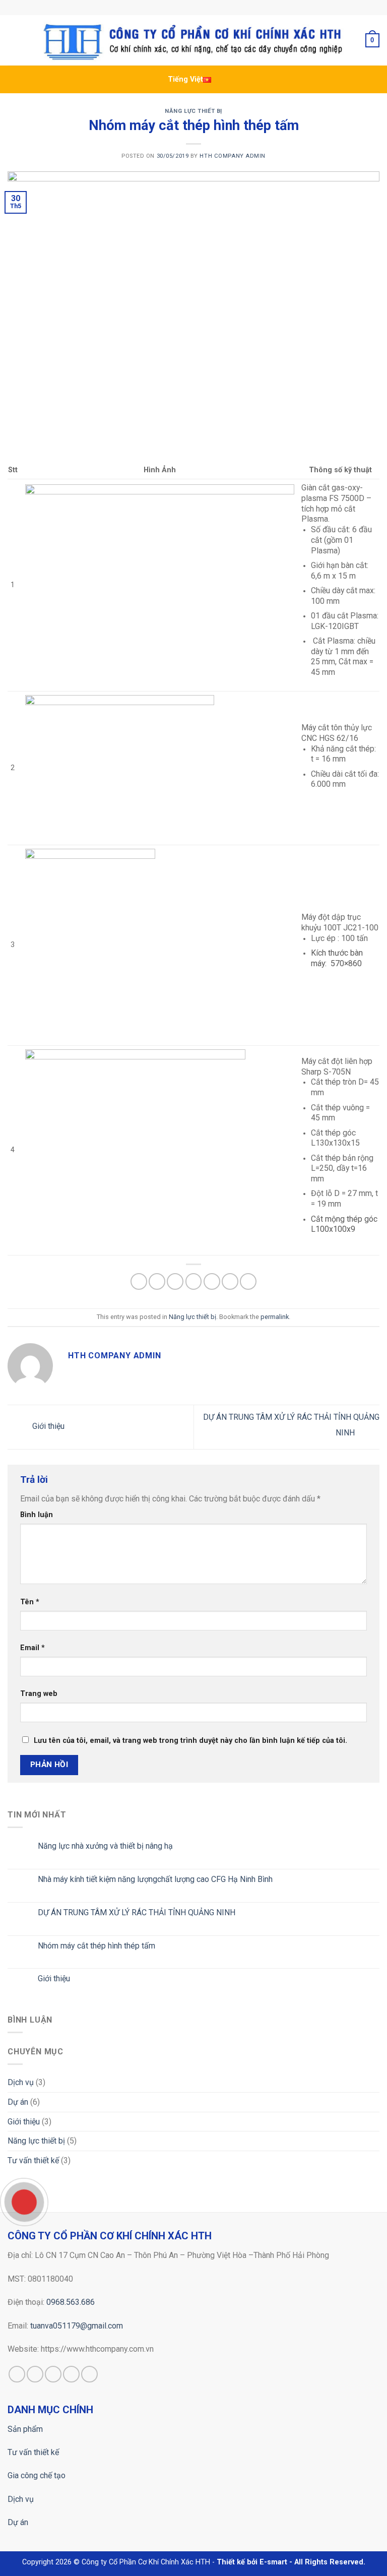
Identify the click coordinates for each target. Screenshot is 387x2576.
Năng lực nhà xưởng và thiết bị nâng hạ (105, 1846)
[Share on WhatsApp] (139, 1281)
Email (33, 1648)
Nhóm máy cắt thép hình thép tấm (96, 1946)
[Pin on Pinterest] (212, 1281)
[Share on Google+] (230, 1281)
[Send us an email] (71, 2374)
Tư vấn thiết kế (33, 2160)
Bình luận (37, 1515)
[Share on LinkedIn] (248, 1281)
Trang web (39, 1694)
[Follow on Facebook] (17, 2374)
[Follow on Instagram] (35, 2374)
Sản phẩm (25, 2429)
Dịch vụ (21, 2082)
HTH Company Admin (233, 156)
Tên (30, 1602)
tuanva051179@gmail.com (77, 2326)
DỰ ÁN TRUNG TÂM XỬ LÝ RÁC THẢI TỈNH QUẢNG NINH (137, 1912)
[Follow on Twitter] (53, 2374)
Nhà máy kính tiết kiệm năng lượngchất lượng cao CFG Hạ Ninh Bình (155, 1879)
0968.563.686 (71, 2302)
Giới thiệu (47, 1427)
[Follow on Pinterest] (89, 2374)
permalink (275, 1317)
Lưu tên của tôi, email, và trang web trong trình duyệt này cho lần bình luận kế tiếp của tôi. (190, 1741)
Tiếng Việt (185, 79)
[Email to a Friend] (194, 1281)
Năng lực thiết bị (193, 111)
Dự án (18, 2102)
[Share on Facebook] (157, 1281)
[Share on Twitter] (175, 1281)
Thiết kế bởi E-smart (252, 2562)
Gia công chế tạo (37, 2475)
